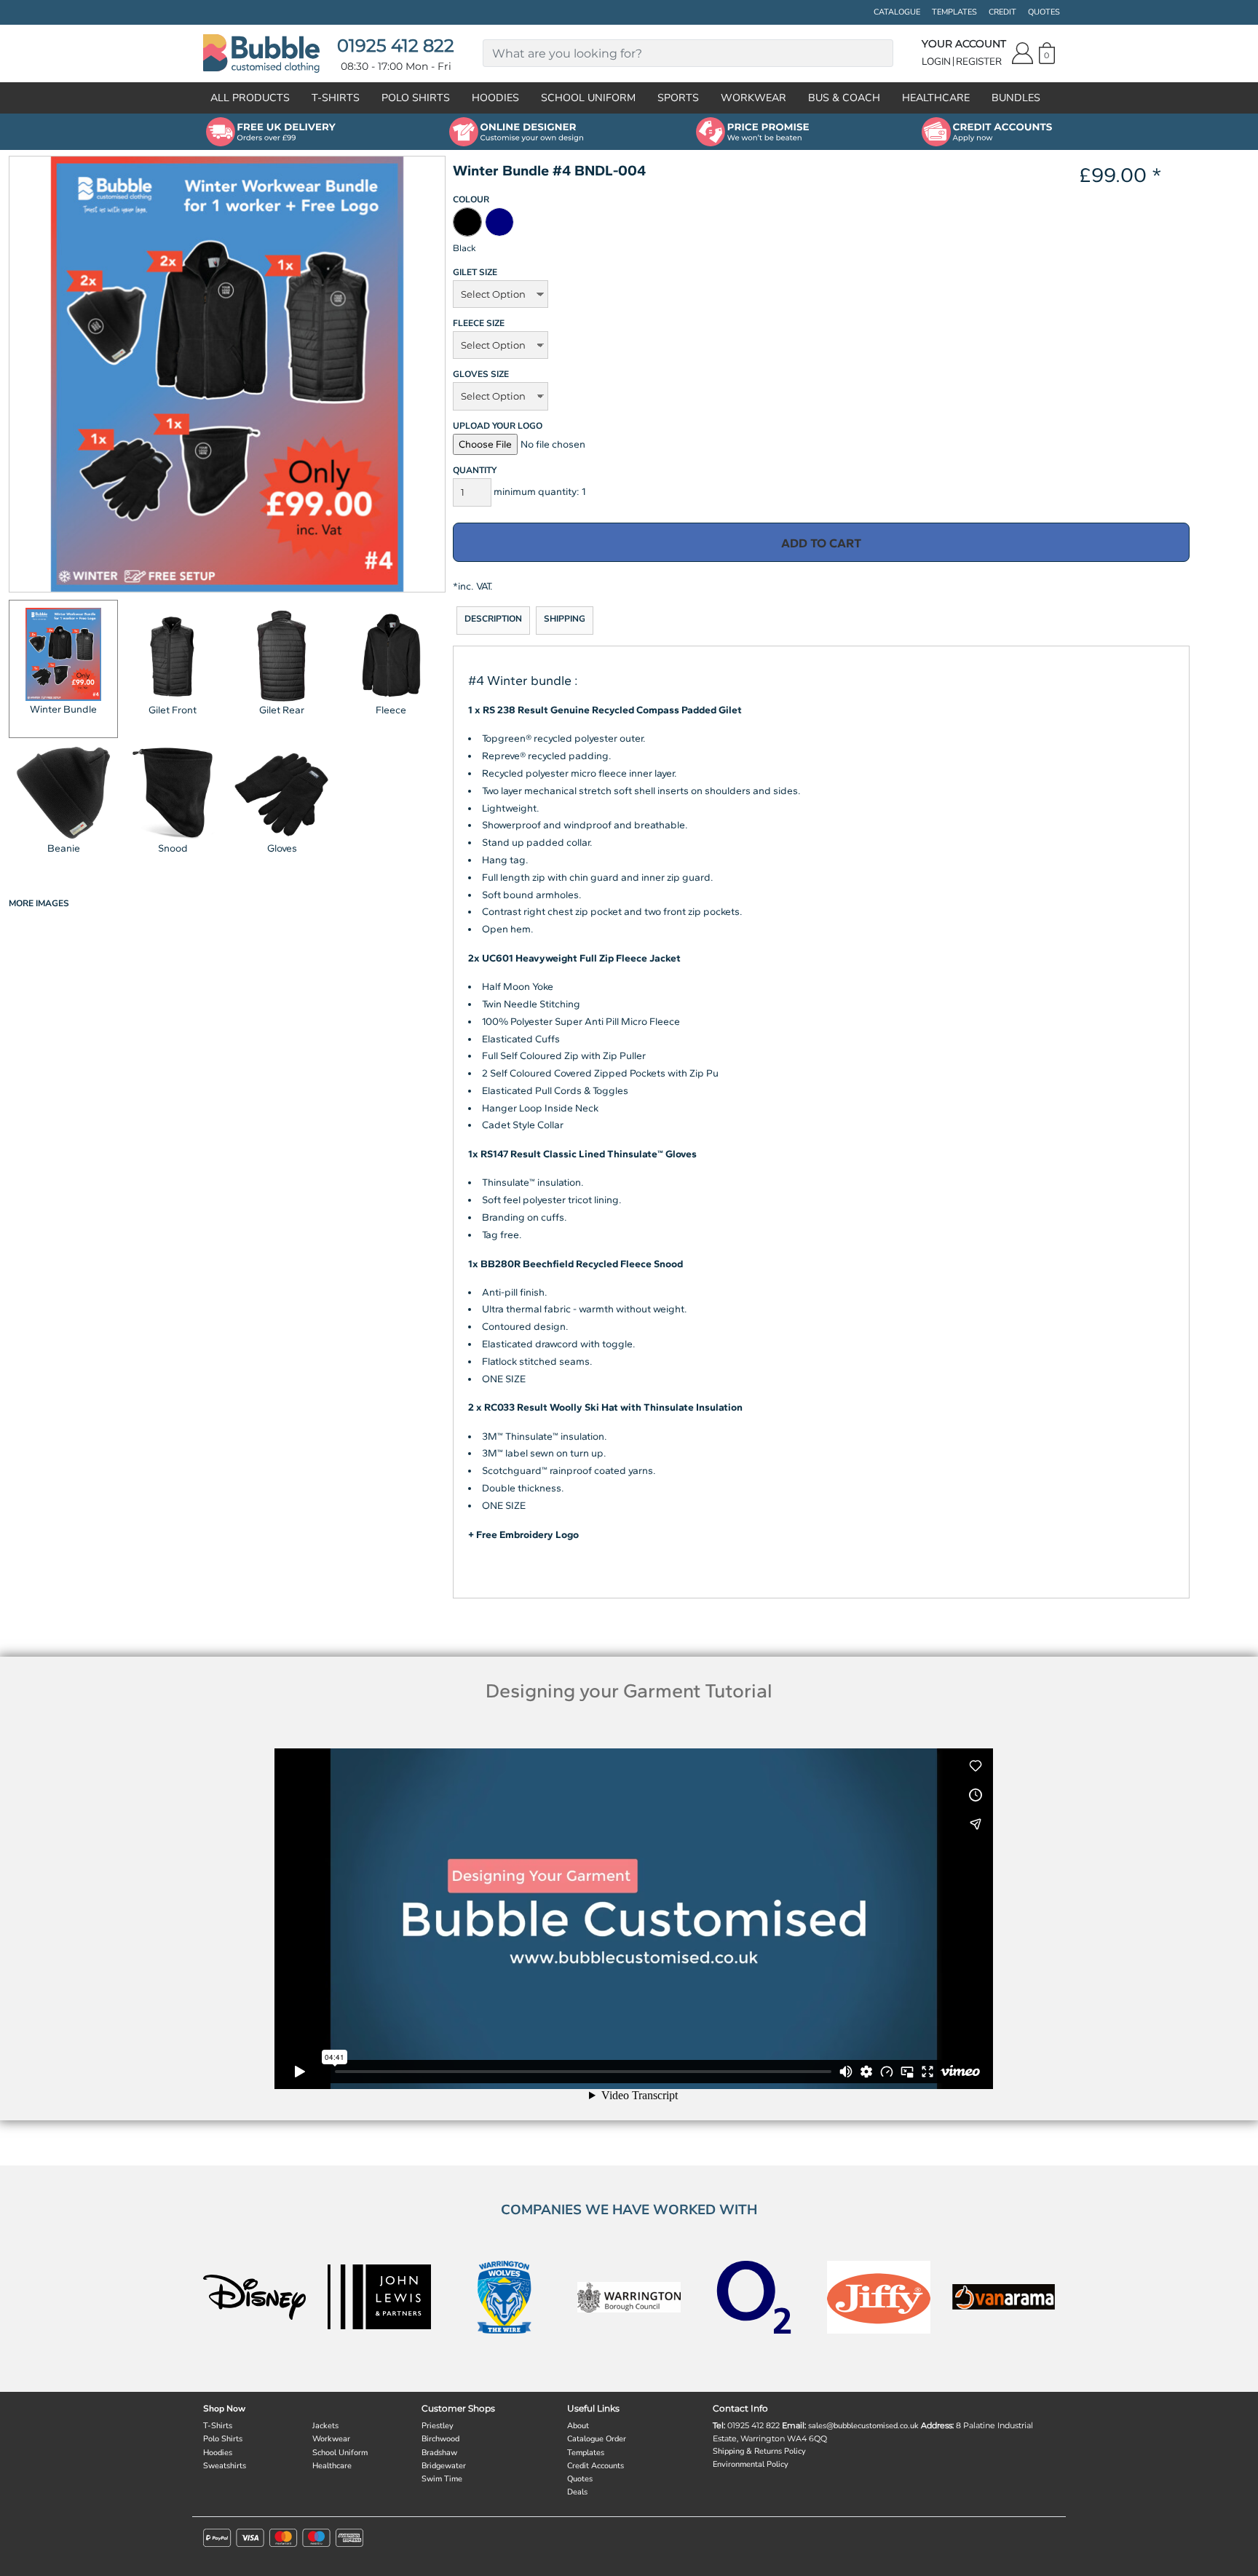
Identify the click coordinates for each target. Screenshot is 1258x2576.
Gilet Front (173, 710)
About (578, 2426)
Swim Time (442, 2479)
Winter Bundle (63, 709)
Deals (577, 2492)
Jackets (325, 2426)
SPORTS (678, 98)
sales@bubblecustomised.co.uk (863, 2426)
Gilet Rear (282, 710)
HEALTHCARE (936, 98)
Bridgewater (444, 2466)
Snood (173, 848)
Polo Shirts (223, 2439)
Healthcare (332, 2466)
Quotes (580, 2479)
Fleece (391, 710)
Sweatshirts (225, 2466)
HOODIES (495, 98)
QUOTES (1044, 12)
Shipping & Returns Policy (759, 2451)
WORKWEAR (753, 98)
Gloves (282, 848)
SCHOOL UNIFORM (588, 98)
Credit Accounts (596, 2466)
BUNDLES (1016, 98)
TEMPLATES (954, 12)
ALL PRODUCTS (250, 98)
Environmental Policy (751, 2464)
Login (936, 62)
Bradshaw (439, 2453)
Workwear (331, 2439)
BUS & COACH (844, 98)
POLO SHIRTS (416, 98)
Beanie (64, 848)
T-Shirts (218, 2426)
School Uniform (340, 2453)
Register (979, 62)
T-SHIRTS (336, 98)
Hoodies (218, 2453)
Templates (586, 2453)
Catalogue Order (597, 2439)
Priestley (438, 2426)
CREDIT (1002, 12)
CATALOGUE (897, 12)
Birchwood (440, 2439)
